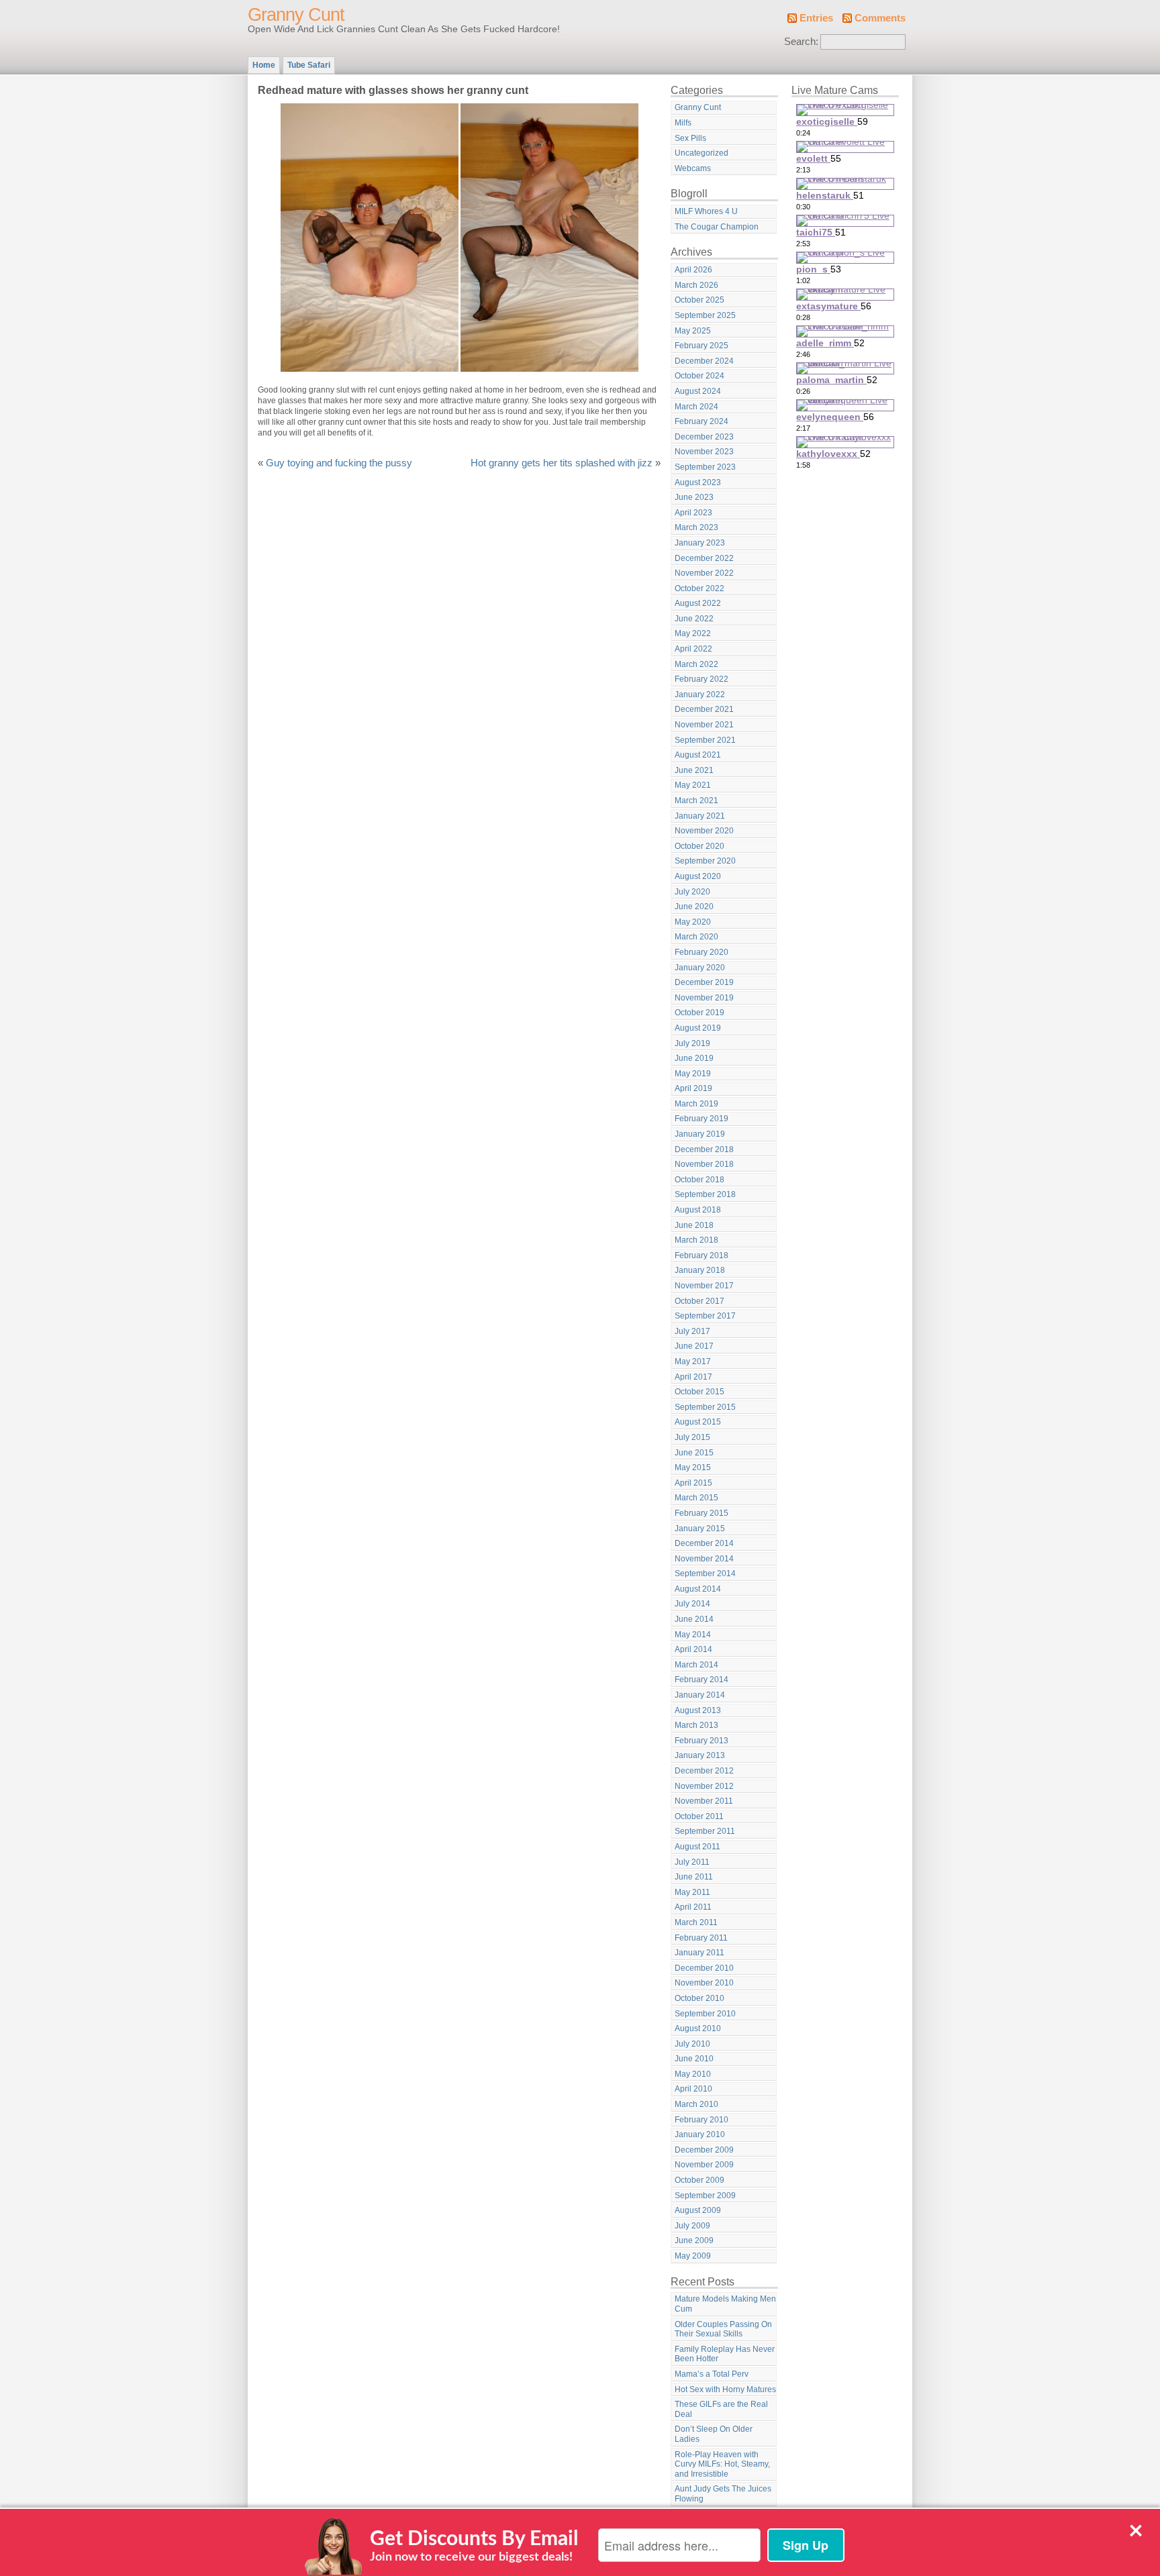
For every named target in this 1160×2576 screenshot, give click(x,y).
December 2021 (704, 709)
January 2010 (700, 2134)
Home (264, 65)
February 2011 (701, 1938)
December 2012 (704, 1771)
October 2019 (699, 1013)
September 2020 (705, 861)
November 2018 (704, 1164)
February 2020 (702, 952)
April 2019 (693, 1088)
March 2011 (696, 1922)
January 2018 (700, 1270)
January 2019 (700, 1134)
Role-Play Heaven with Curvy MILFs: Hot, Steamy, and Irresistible (722, 2464)
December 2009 (704, 2150)
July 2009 (692, 2226)
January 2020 (700, 968)
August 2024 (698, 391)
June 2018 (694, 1225)
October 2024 (699, 376)
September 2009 (705, 2196)
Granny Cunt (296, 15)
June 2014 (694, 1619)
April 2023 (693, 513)
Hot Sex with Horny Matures (725, 2389)
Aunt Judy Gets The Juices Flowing (723, 2494)
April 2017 (693, 1377)
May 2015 (693, 1467)
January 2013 (700, 1755)
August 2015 (698, 1422)
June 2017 (694, 1346)
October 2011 (699, 1816)
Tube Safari (309, 65)
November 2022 (704, 573)
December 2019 (704, 982)
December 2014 (704, 1543)
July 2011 (692, 1862)
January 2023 (700, 543)
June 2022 (694, 619)
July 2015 (692, 1437)
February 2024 (702, 421)
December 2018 (704, 1149)
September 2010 (705, 2014)
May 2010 (693, 2074)
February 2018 (702, 1255)
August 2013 (698, 1710)
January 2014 (700, 1695)
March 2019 (696, 1104)
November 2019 (704, 998)
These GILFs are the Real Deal (721, 2409)
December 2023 (704, 437)
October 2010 (699, 1998)
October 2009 (699, 2180)
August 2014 (698, 1589)
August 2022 (698, 603)
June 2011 (694, 1877)
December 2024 (704, 361)
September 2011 (705, 1831)
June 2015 (694, 1453)
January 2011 (699, 1953)
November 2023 (704, 452)
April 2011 (693, 1907)
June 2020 (694, 907)
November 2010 (704, 1983)
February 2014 (702, 1680)
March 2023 (696, 527)
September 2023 (705, 467)
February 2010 (702, 2120)
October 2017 (699, 1301)
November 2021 (704, 725)
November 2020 (704, 831)
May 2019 (693, 1074)
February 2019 (702, 1119)
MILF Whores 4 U (706, 211)
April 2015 (693, 1483)
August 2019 (698, 1028)
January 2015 (700, 1529)
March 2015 (696, 1498)
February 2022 (702, 679)
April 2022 (693, 649)
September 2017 (705, 1316)
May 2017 (693, 1361)
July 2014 (692, 1604)
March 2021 (696, 801)
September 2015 (705, 1407)
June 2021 (694, 770)
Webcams (693, 168)
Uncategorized (702, 153)
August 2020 (698, 876)
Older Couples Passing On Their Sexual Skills (723, 2329)
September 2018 (705, 1194)
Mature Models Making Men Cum (725, 2304)
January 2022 (700, 694)
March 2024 (696, 407)
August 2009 (698, 2210)
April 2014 (693, 1649)
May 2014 (693, 1635)
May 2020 (693, 922)
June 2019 (694, 1058)
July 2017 (692, 1331)
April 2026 (693, 270)
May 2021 (693, 785)
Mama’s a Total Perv (712, 2374)
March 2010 (696, 2104)
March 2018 (696, 1240)
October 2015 (699, 1392)
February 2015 (702, 1513)
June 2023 (694, 497)
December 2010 (704, 1968)
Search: (801, 42)
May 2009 (693, 2256)
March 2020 (696, 937)
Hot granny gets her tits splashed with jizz (562, 463)
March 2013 (696, 1725)
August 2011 (697, 1847)
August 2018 (698, 1210)
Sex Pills (690, 138)
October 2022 (699, 588)
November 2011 (704, 1801)
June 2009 (694, 2240)
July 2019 (692, 1043)
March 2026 (696, 285)
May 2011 (692, 1892)
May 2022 (693, 633)
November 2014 (704, 1559)
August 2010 (698, 2028)
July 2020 (692, 892)
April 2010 (693, 2089)
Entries (816, 18)
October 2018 (699, 1180)
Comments (880, 18)
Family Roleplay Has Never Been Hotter (725, 2354)
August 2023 (698, 482)
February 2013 (702, 1741)
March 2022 (696, 664)
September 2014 (705, 1574)
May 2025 (693, 331)
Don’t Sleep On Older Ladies (714, 2434)
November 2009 (704, 2165)
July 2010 (692, 2044)
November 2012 (704, 1786)
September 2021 (705, 740)
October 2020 (699, 846)
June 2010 (694, 2059)
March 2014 (696, 1665)
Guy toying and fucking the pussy (339, 463)
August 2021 (698, 755)
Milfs (683, 123)
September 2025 (705, 315)
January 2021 (700, 816)
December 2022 (704, 558)
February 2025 (702, 346)
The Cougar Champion (717, 227)
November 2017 (704, 1286)
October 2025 (699, 300)
